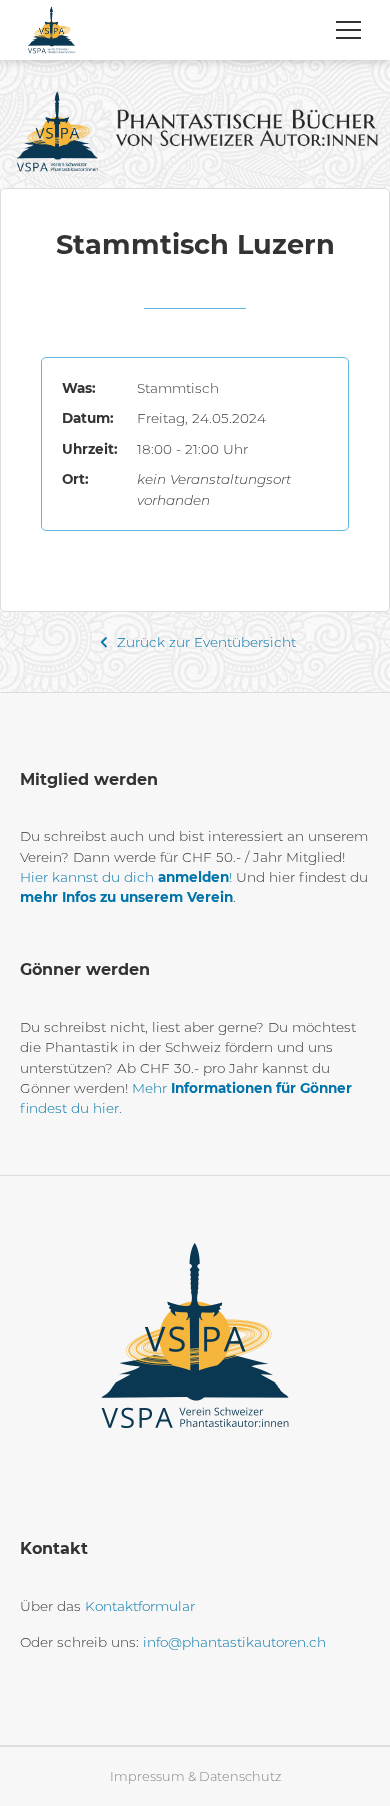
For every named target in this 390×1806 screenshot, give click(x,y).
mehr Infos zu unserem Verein (126, 897)
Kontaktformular (140, 1606)
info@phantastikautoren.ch (234, 1642)
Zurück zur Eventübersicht (204, 642)
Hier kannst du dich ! (126, 877)
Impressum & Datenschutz (195, 1776)
